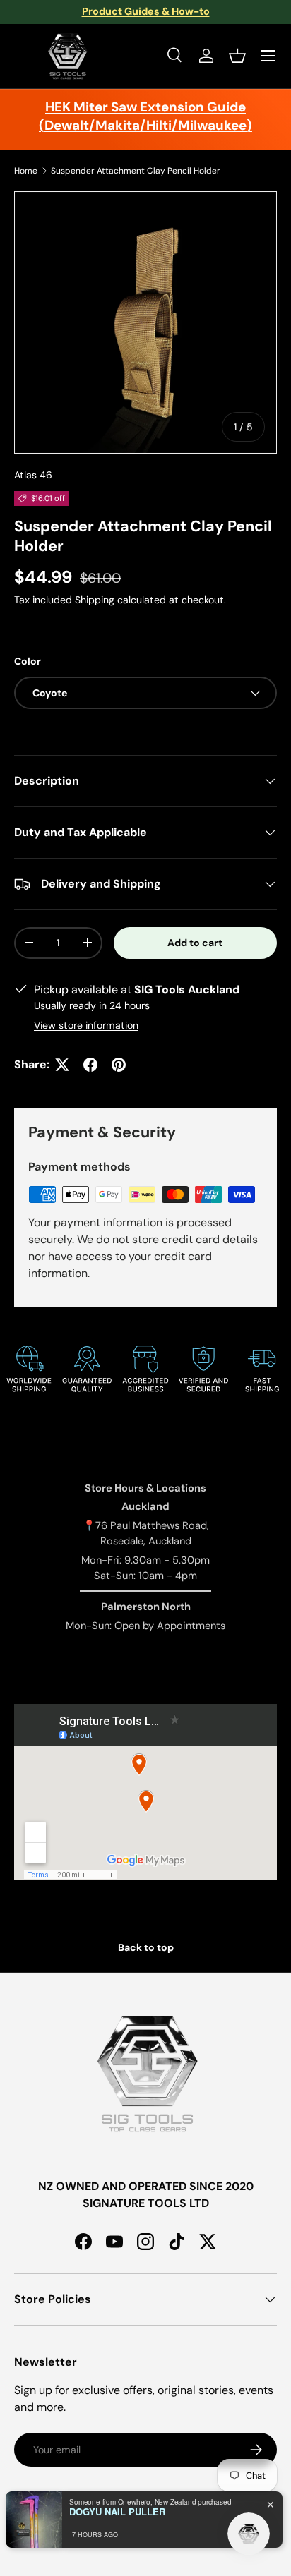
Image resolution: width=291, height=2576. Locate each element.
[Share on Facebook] (90, 1065)
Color (28, 661)
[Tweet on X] (62, 1065)
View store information (86, 1025)
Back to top (146, 1947)
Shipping (95, 600)
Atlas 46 (33, 475)
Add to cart (195, 943)
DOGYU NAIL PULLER (117, 2512)
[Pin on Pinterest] (119, 1065)
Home (26, 171)
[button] (237, 56)
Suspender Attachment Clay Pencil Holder (136, 171)
